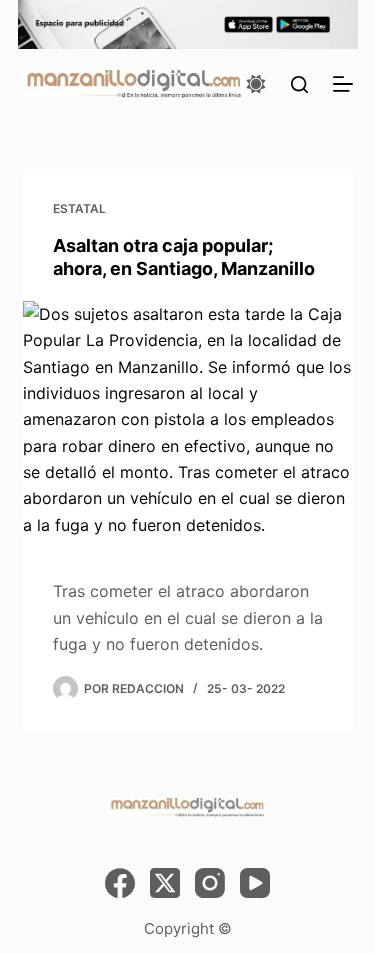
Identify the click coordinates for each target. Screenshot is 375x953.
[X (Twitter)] (165, 883)
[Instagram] (210, 883)
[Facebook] (120, 883)
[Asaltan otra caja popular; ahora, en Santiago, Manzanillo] (188, 425)
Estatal (79, 208)
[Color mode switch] (256, 84)
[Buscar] (299, 84)
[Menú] (343, 84)
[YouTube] (255, 883)
